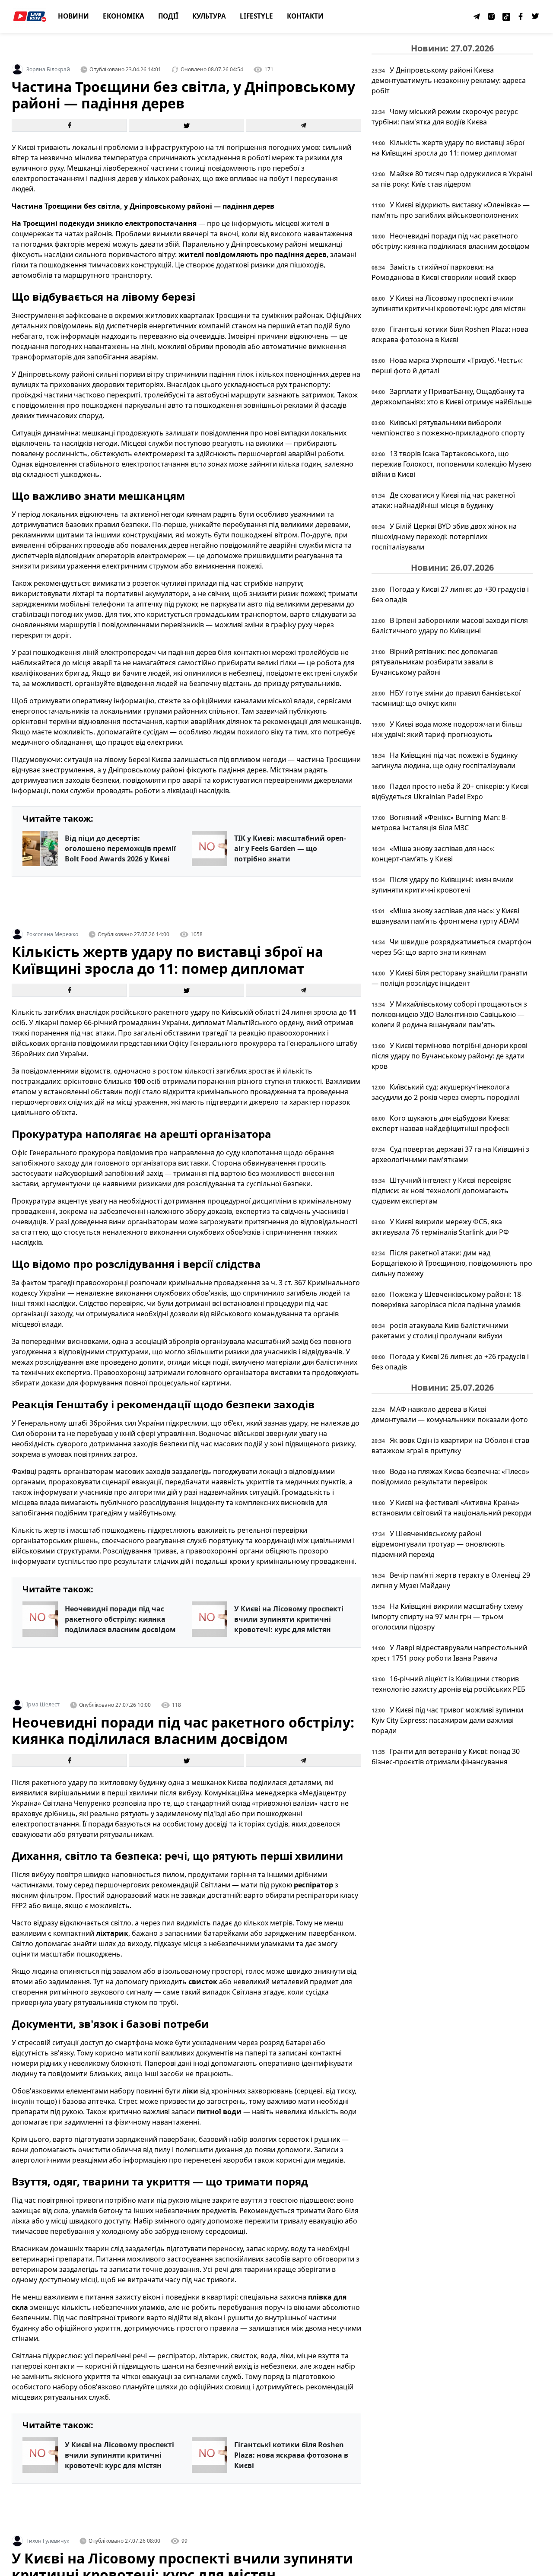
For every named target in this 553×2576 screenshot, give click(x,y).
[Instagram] (492, 16)
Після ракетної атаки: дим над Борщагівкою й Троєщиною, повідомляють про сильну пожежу (452, 1263)
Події (168, 16)
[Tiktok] (506, 16)
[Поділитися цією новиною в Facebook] (69, 125)
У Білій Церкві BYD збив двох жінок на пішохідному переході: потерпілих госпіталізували (444, 537)
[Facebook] (521, 16)
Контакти (305, 16)
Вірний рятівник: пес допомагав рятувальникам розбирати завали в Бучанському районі (435, 662)
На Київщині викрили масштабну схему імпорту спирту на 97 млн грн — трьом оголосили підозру (447, 1617)
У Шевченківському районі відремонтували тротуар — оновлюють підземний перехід (438, 1544)
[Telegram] (477, 16)
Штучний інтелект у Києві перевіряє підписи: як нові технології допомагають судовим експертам (441, 1191)
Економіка (124, 16)
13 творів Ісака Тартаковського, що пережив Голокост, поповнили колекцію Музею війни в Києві (451, 464)
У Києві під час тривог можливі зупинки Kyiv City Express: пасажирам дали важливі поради (447, 1720)
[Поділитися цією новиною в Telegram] (304, 125)
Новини (73, 16)
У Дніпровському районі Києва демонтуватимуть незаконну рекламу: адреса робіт (449, 80)
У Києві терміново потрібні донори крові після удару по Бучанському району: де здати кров (450, 1056)
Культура (209, 16)
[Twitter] (536, 16)
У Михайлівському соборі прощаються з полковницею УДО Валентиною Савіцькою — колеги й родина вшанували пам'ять (449, 1014)
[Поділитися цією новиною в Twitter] (186, 125)
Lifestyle (256, 16)
